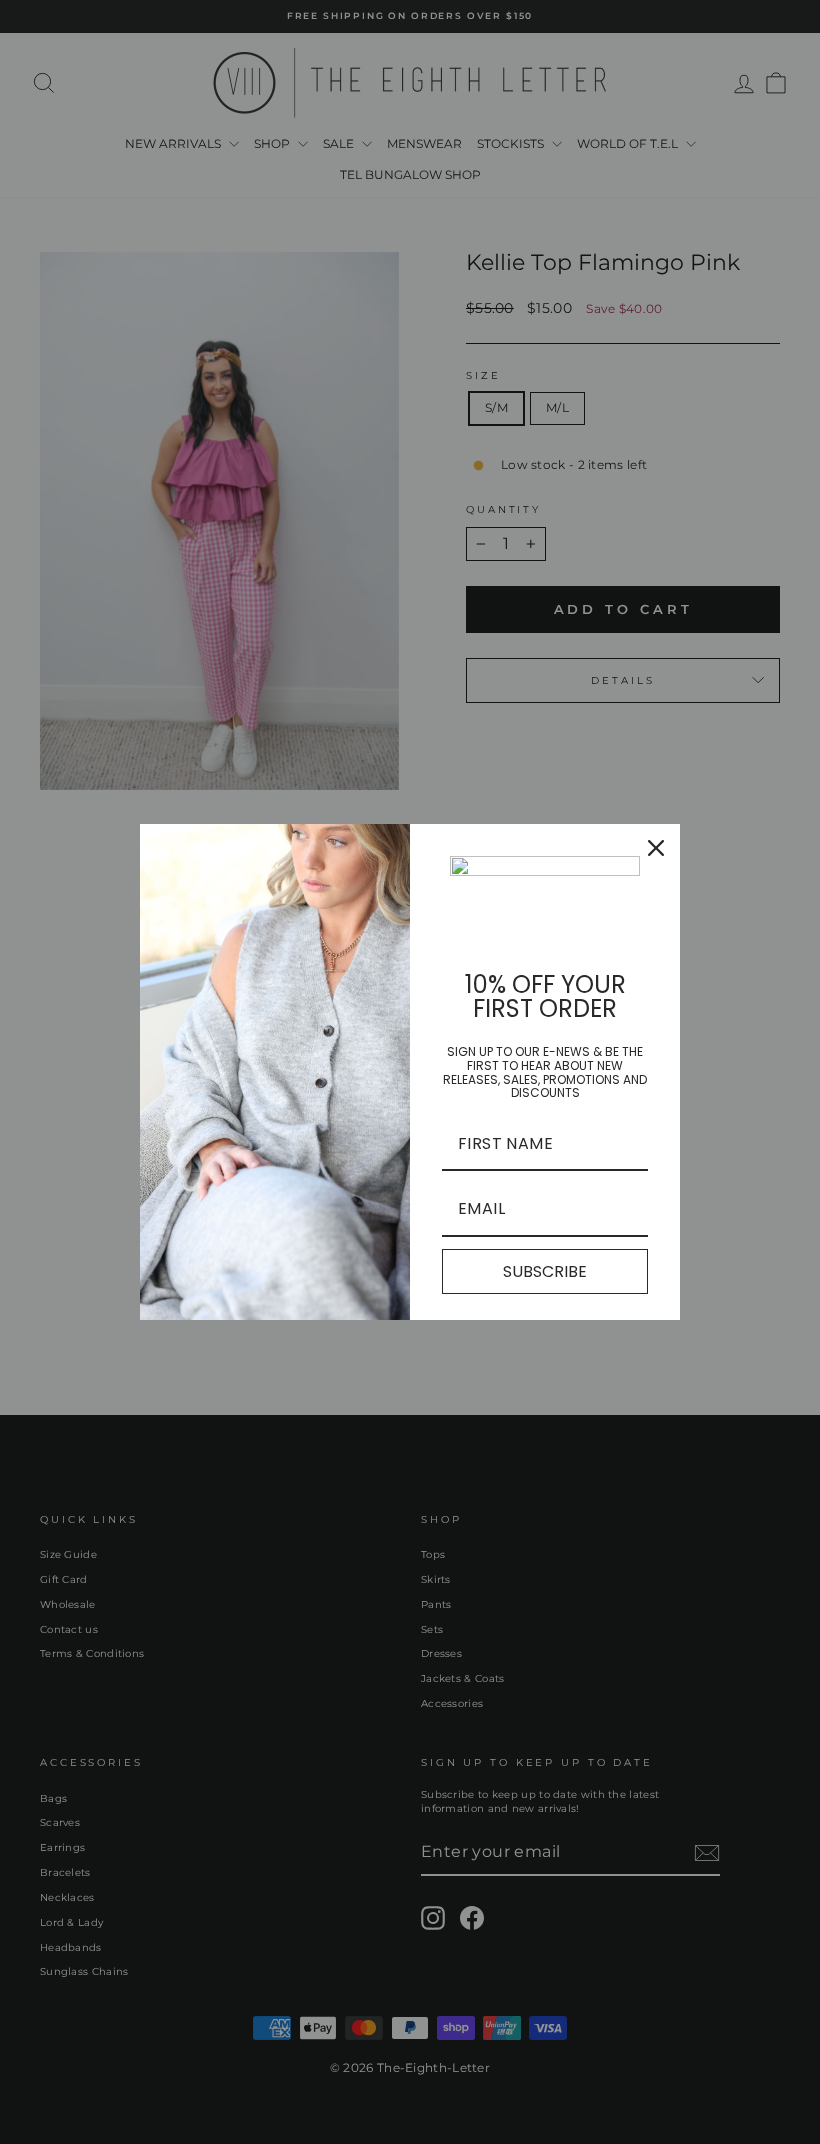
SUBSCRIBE (545, 1271)
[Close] (656, 848)
